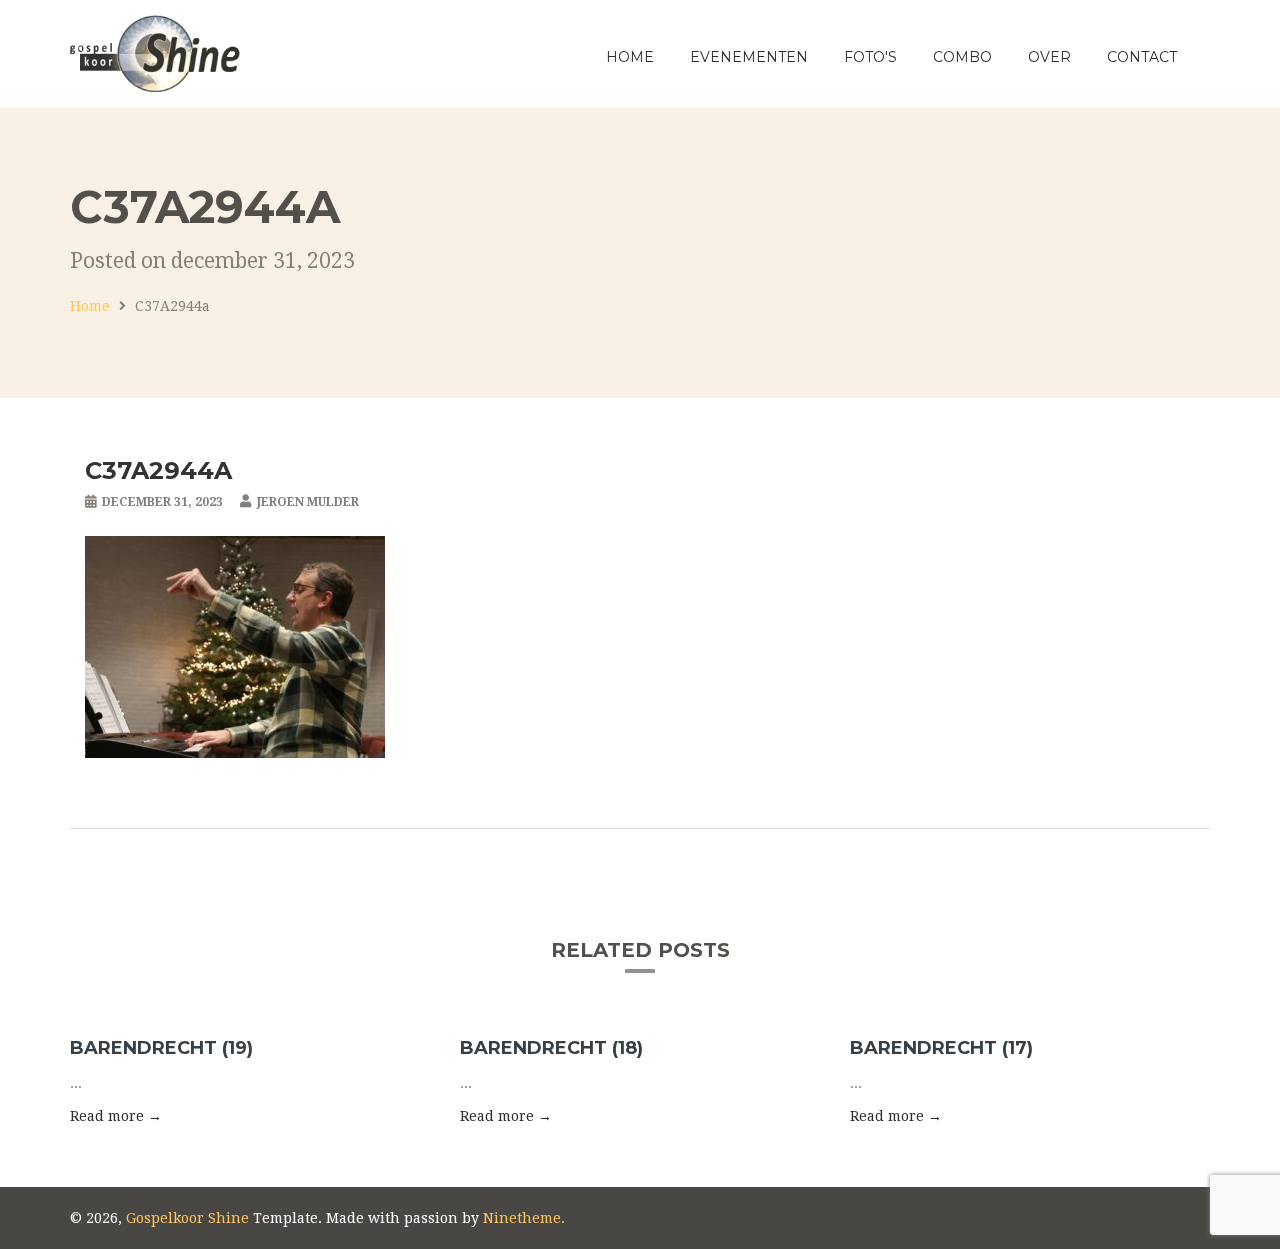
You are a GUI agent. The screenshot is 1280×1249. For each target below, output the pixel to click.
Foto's (870, 57)
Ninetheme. (524, 1218)
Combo (962, 57)
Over (1049, 57)
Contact (1142, 57)
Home (630, 57)
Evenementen (749, 57)
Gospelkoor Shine (187, 1218)
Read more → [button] (116, 1116)
